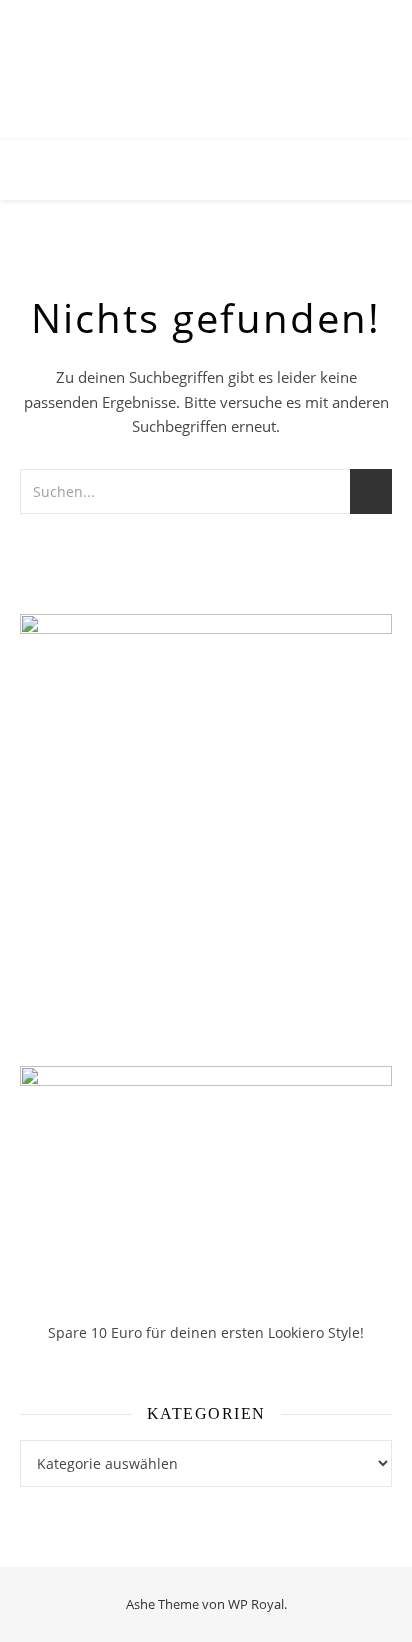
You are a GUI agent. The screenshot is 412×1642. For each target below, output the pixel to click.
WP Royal (256, 1604)
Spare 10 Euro (97, 1332)
